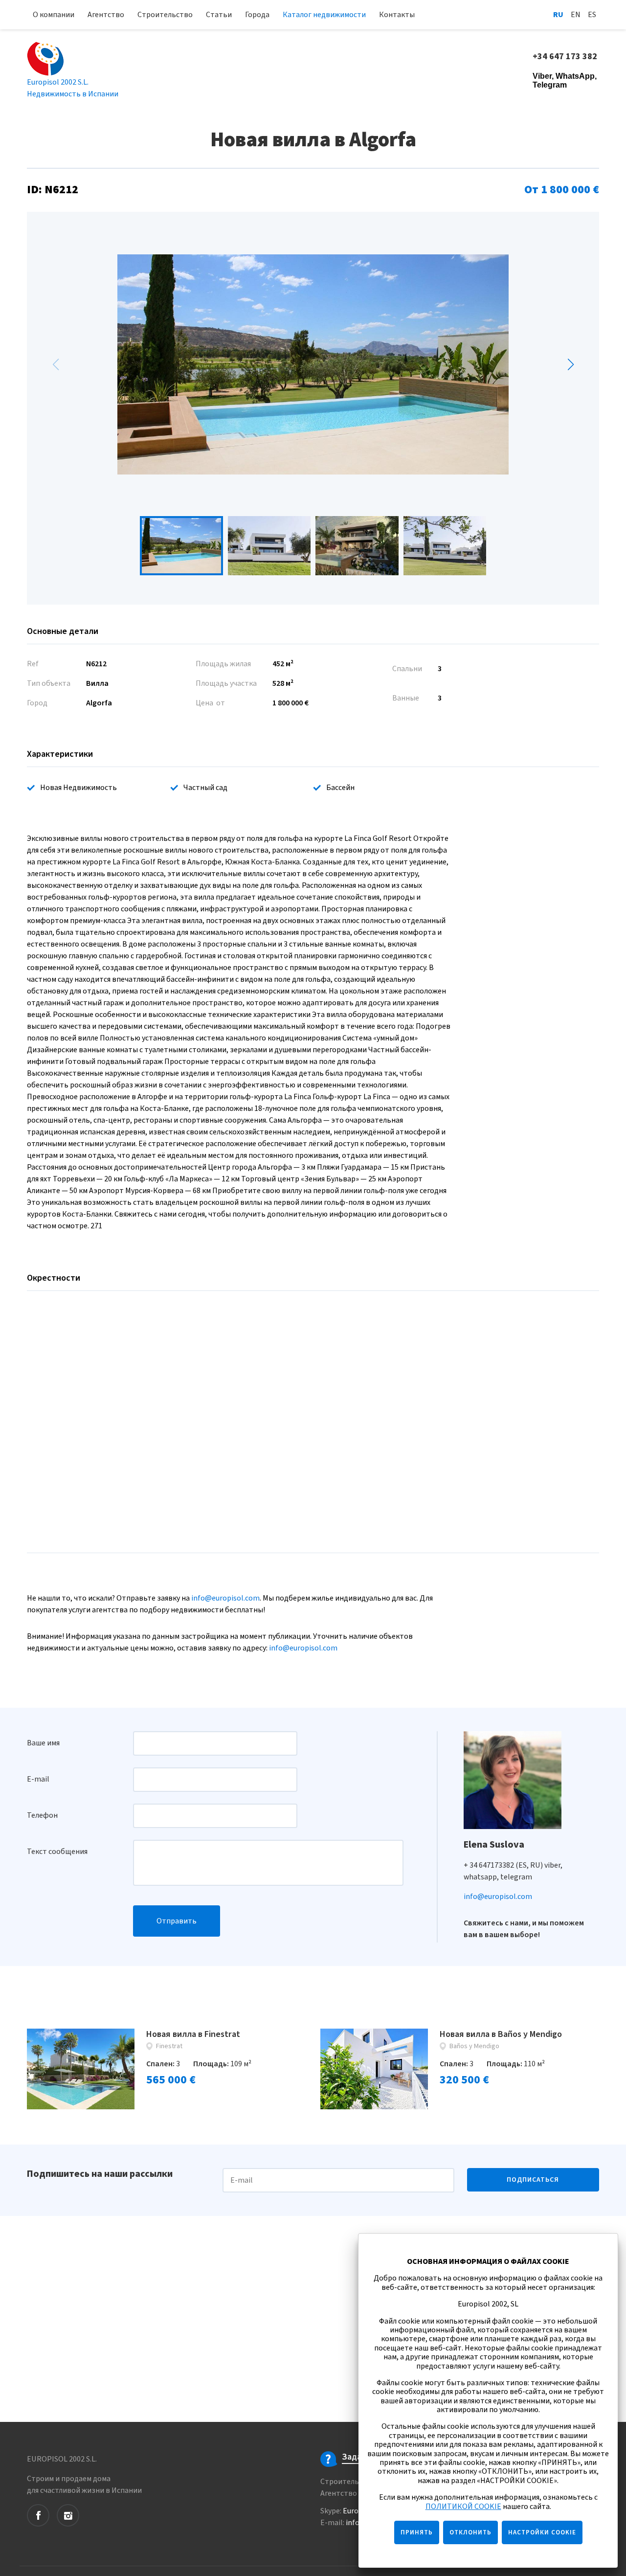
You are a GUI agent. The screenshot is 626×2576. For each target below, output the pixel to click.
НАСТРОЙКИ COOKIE (542, 2532)
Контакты (397, 15)
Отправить (177, 1921)
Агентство (106, 15)
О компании (54, 15)
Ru (558, 15)
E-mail (38, 1779)
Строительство (165, 15)
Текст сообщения (57, 1852)
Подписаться (533, 2180)
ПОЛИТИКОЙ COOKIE (463, 2507)
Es (592, 15)
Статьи (219, 15)
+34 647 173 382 (566, 57)
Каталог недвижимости (324, 15)
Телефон (42, 1815)
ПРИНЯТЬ (417, 2532)
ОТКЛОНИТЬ (470, 2532)
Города (257, 15)
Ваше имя (43, 1743)
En (576, 15)
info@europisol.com (225, 1598)
